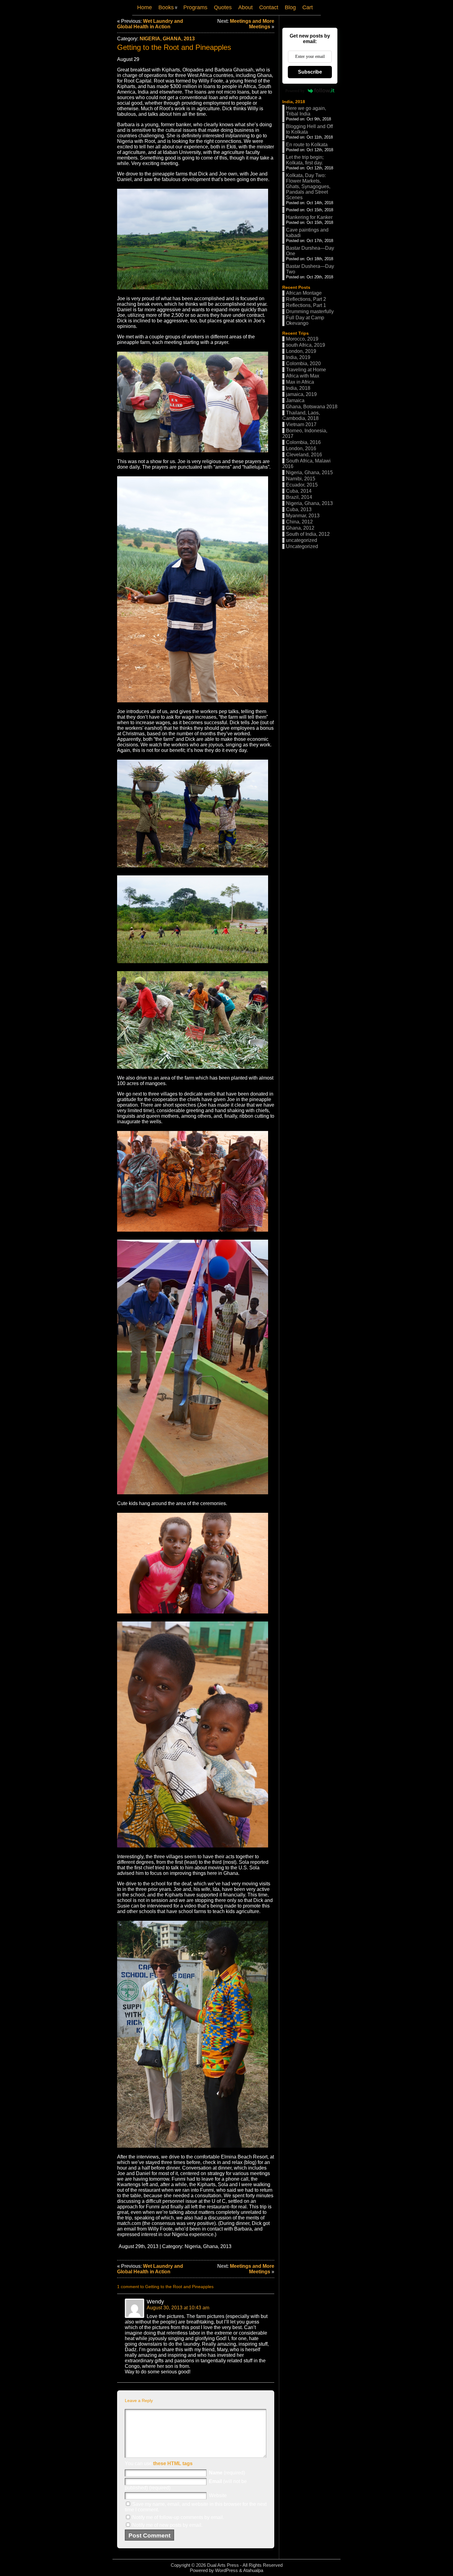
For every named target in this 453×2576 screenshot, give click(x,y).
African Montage (304, 293)
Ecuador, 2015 (302, 485)
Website (218, 2495)
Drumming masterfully (310, 311)
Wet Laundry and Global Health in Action (150, 24)
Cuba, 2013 (299, 509)
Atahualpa (253, 2570)
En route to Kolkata (307, 145)
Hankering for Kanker (309, 217)
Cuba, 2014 (299, 491)
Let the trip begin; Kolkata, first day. (305, 160)
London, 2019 (301, 351)
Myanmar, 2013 (303, 516)
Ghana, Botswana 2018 (312, 407)
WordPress (226, 2570)
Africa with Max (303, 376)
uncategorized (302, 540)
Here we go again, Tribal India (306, 111)
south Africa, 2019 (306, 345)
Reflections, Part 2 (306, 299)
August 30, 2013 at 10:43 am (178, 2308)
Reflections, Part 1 (306, 305)
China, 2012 (299, 522)
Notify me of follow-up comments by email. (178, 2517)
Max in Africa (300, 382)
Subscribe (310, 72)
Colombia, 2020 (303, 363)
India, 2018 (294, 102)
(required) (227, 2473)
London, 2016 (301, 448)
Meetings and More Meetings (252, 24)
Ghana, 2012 (300, 528)
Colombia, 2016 (303, 442)
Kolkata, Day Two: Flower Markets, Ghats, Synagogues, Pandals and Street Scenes (308, 186)
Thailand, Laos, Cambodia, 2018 (301, 416)
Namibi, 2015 (301, 479)
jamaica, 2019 (301, 394)
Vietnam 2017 (301, 424)
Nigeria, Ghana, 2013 (167, 39)
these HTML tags (173, 2463)
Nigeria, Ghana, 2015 (309, 472)
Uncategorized (302, 546)
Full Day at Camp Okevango (305, 320)
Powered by (295, 91)
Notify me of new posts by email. (167, 2525)
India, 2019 (298, 357)
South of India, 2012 (308, 534)
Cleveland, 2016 (304, 455)
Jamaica (295, 400)
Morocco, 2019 (302, 339)
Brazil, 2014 (299, 497)
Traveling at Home (306, 370)
